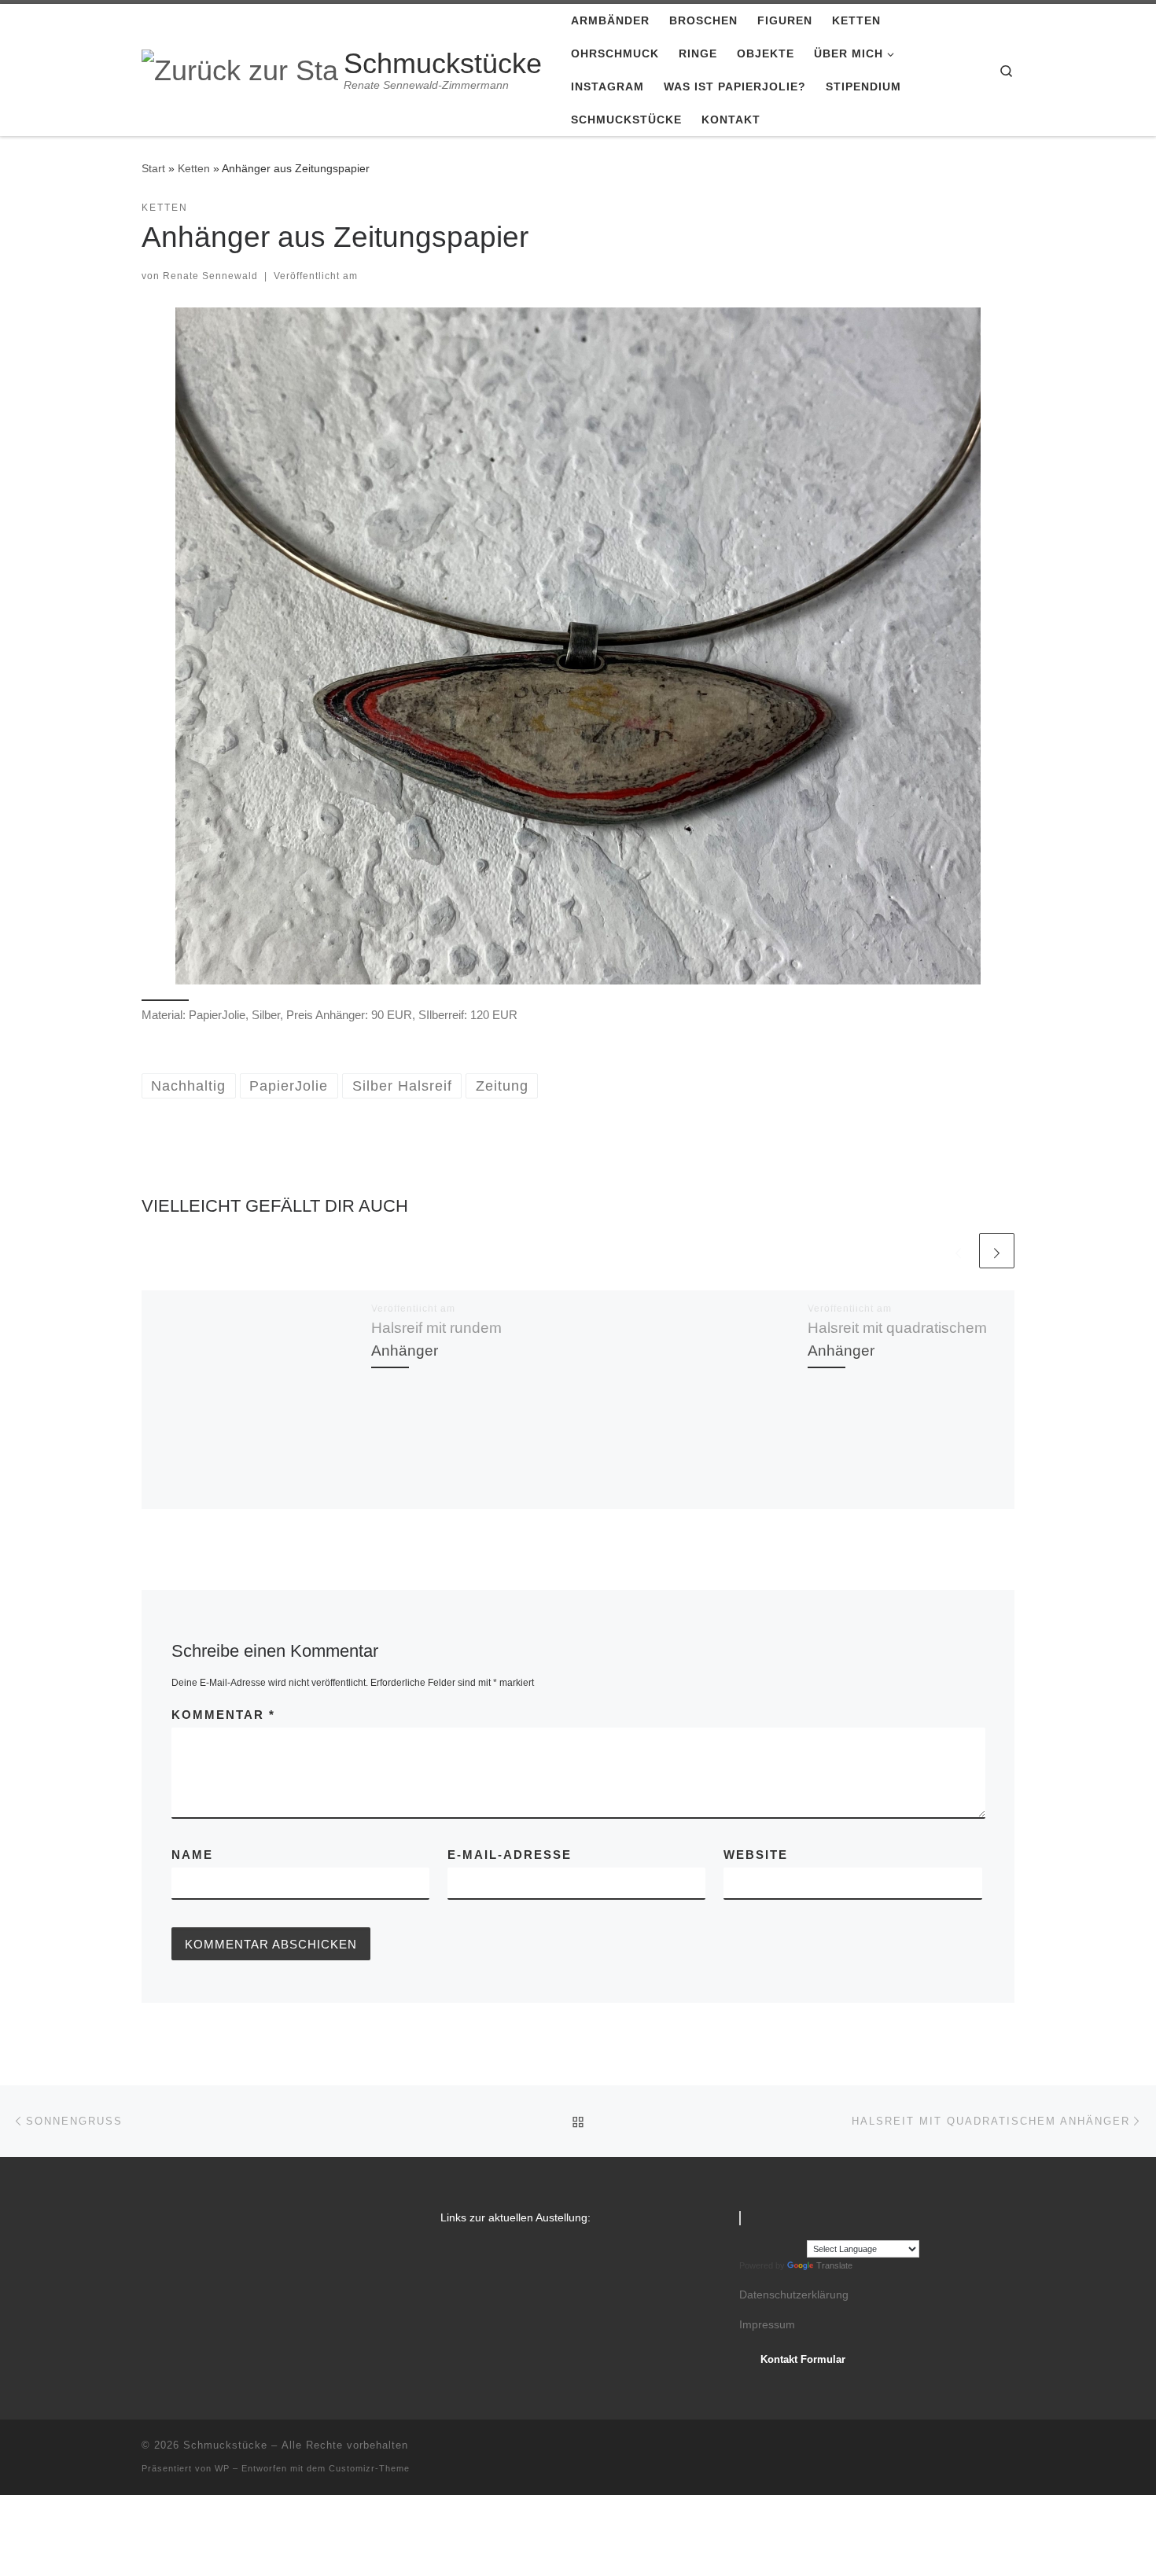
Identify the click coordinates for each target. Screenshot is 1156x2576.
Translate (834, 2265)
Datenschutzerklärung (794, 2295)
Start (153, 168)
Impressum (767, 2325)
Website (756, 1855)
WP (222, 2468)
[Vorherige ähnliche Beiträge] (958, 1251)
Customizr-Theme (369, 2468)
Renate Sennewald (210, 276)
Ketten (194, 168)
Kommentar (223, 1715)
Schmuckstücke (225, 2445)
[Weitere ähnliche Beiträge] (997, 1251)
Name (192, 1855)
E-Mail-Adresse (510, 1855)
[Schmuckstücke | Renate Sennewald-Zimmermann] (240, 69)
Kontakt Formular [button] (803, 2359)
